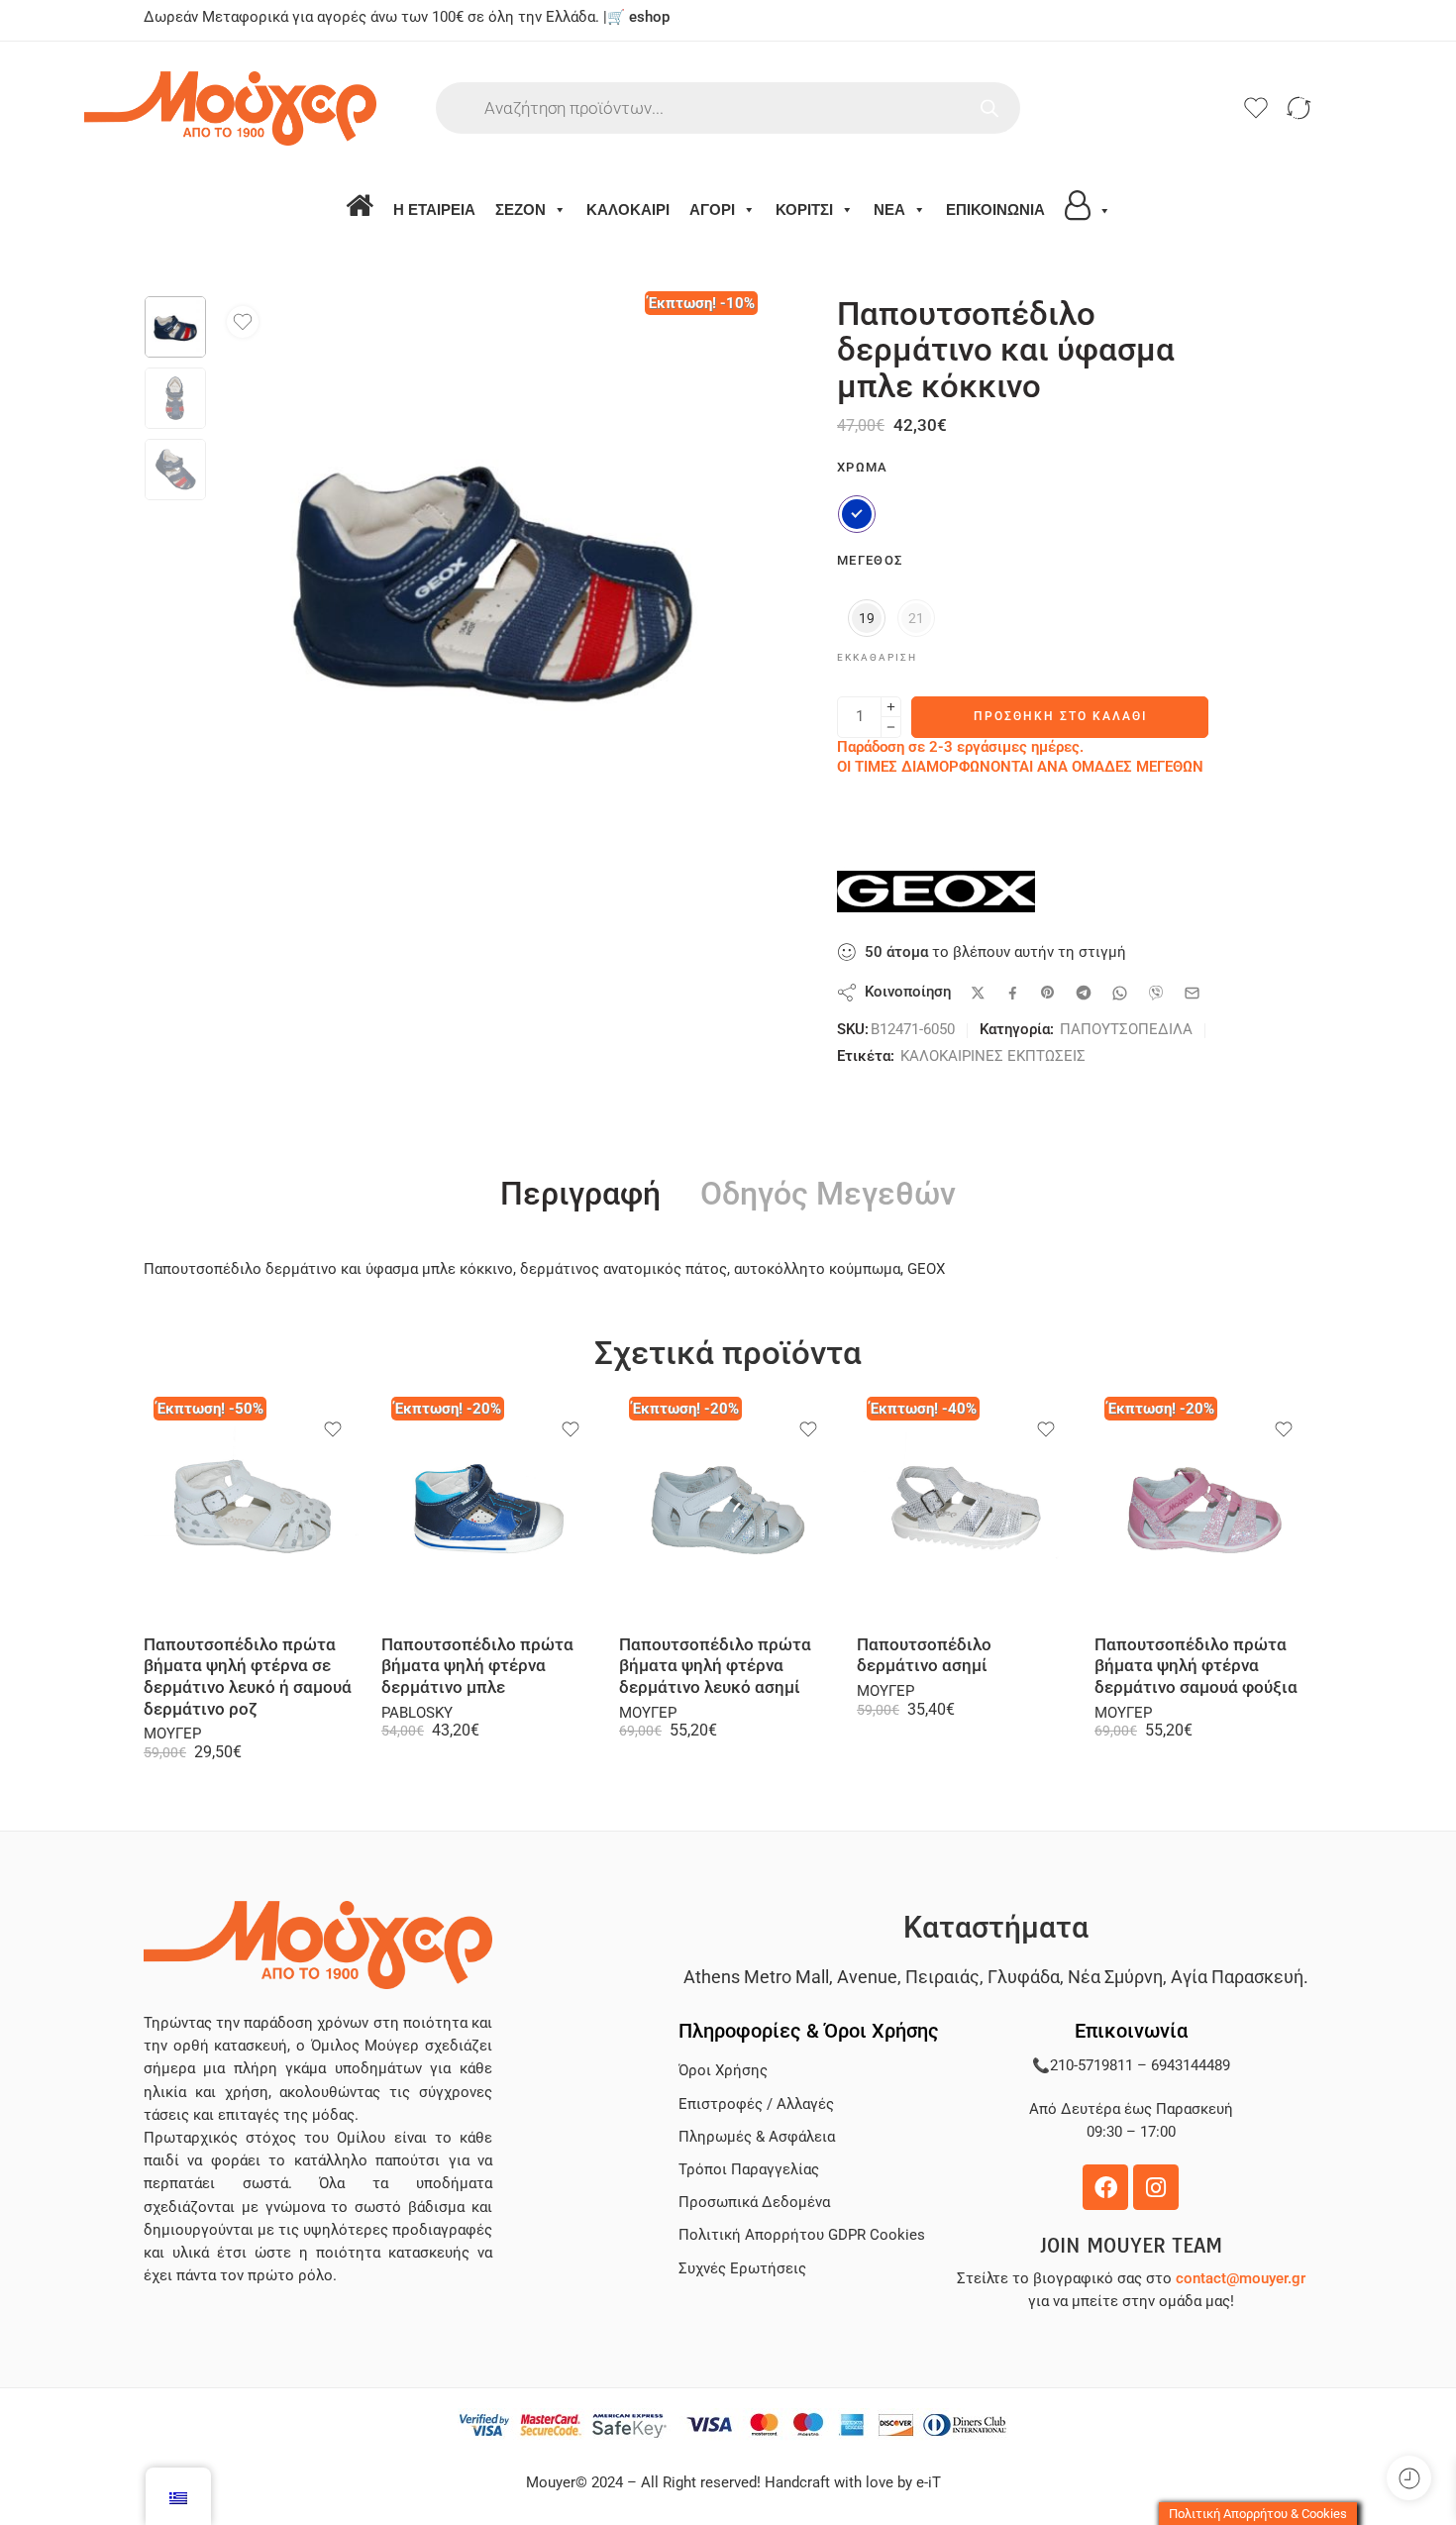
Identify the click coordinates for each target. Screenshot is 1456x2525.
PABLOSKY (417, 1713)
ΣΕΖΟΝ (520, 210)
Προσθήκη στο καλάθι (1060, 716)
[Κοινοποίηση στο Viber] (1156, 993)
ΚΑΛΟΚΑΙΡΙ (628, 210)
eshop (649, 17)
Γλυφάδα (1024, 1977)
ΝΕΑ (889, 210)
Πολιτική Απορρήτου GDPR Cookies (802, 2235)
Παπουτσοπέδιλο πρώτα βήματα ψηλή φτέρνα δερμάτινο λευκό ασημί (715, 1666)
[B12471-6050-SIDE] (175, 327)
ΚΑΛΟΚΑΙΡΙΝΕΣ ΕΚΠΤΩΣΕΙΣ (993, 1056)
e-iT (927, 2483)
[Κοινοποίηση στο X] (978, 993)
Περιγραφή (580, 1195)
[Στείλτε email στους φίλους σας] (1192, 993)
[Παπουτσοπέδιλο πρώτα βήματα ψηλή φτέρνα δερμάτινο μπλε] (490, 1511)
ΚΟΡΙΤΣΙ (804, 210)
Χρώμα (863, 467)
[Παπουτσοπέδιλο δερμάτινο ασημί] (966, 1511)
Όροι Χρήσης (723, 2071)
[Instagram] (1156, 2187)
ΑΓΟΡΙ (712, 210)
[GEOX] (936, 892)
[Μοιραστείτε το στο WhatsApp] (1120, 993)
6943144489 (1191, 2066)
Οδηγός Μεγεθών (828, 1195)
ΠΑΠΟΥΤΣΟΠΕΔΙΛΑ (1126, 1030)
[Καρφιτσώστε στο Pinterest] (1048, 993)
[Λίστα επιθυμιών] (243, 322)
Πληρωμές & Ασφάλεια (757, 2137)
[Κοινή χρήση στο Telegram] (1084, 993)
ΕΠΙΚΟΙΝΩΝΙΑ (995, 210)
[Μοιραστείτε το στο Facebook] (1013, 993)
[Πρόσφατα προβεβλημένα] (1409, 2478)
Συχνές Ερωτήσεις (742, 2269)
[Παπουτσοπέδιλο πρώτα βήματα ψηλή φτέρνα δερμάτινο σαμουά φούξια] (1203, 1511)
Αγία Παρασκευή (1237, 1977)
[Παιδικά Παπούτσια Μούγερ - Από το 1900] (290, 108)
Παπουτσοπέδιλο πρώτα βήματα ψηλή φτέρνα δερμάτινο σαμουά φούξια (1196, 1666)
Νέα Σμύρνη (1115, 1977)
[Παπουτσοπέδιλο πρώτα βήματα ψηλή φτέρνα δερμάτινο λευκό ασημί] (728, 1511)
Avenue (867, 1977)
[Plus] (891, 707)
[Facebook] (1105, 2187)
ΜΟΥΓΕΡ (172, 1734)
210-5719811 (1092, 2066)
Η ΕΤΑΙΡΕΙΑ (434, 210)
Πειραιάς (942, 1977)
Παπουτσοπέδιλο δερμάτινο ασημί (924, 1656)
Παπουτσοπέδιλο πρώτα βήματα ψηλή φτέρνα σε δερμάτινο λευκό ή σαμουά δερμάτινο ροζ (248, 1677)
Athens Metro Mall (756, 1977)
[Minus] (891, 728)
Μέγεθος (870, 560)
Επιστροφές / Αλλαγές (756, 2104)
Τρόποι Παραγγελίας (749, 2170)
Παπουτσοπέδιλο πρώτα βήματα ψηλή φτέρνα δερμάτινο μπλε (477, 1666)
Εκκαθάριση (877, 657)
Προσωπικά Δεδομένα (754, 2203)
